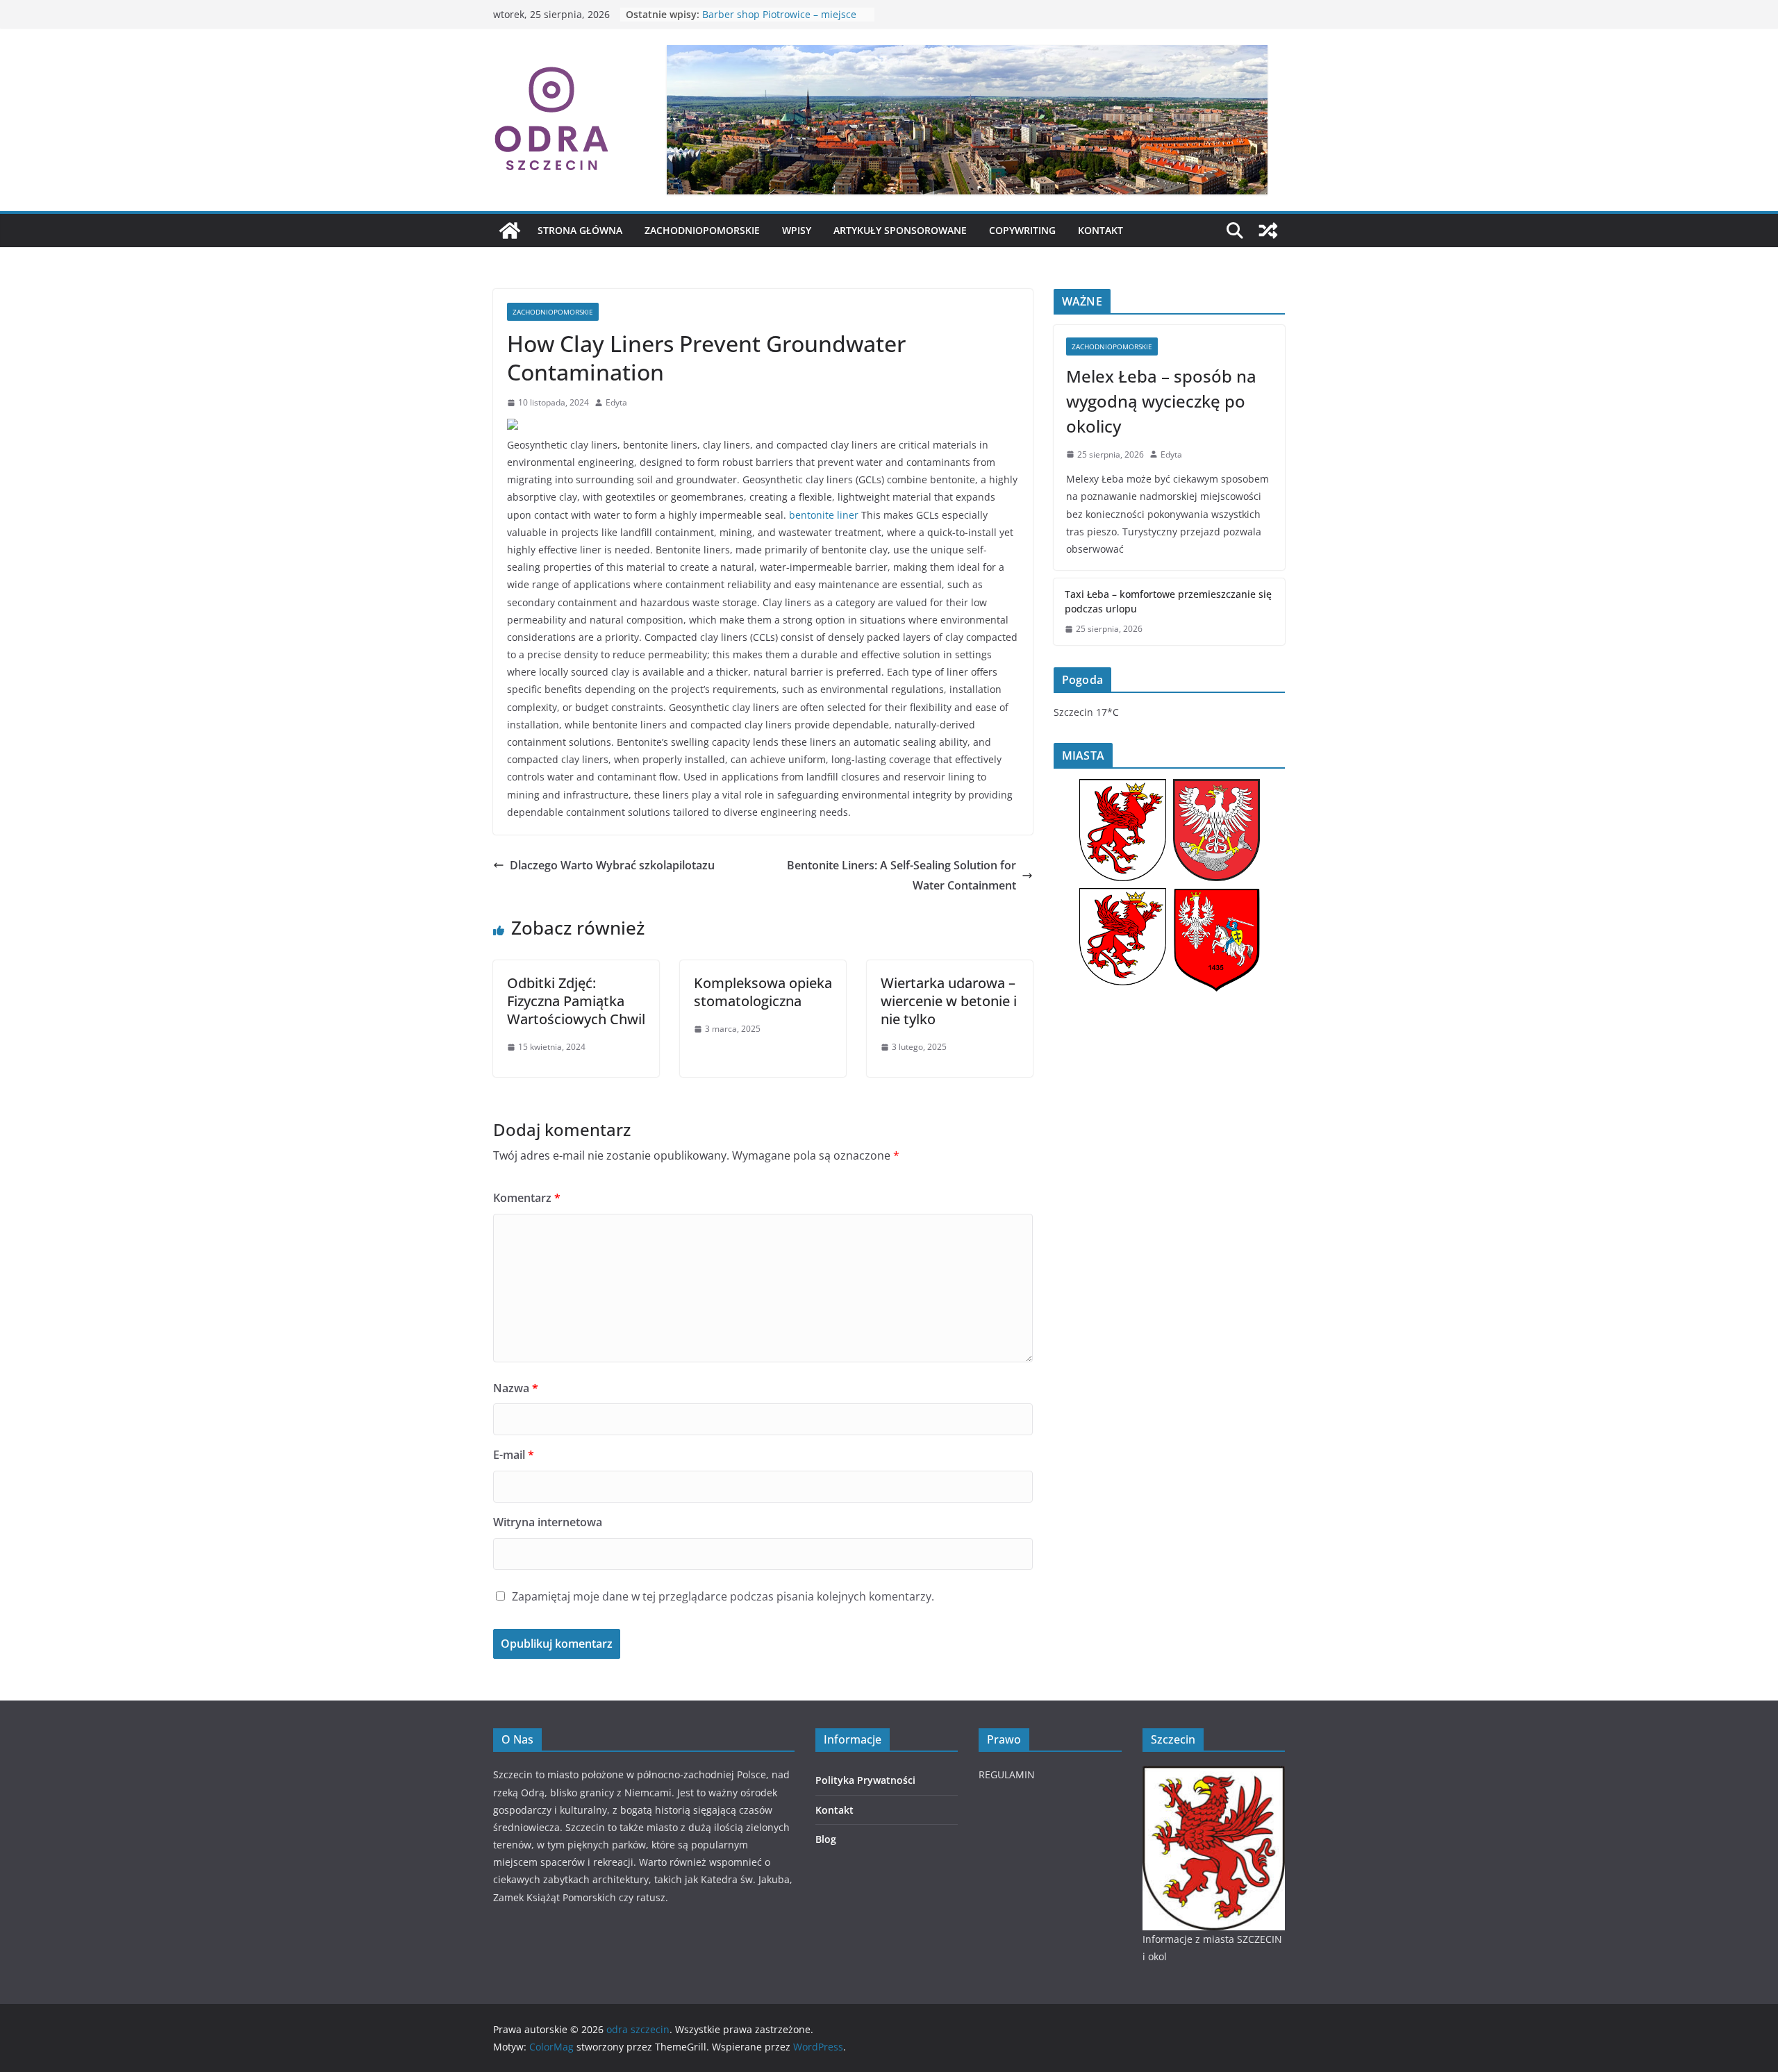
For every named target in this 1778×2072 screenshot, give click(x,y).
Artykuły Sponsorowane (900, 230)
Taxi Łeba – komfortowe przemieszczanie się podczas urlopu (1168, 601)
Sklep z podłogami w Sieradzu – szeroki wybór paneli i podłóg (775, 21)
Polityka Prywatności (865, 1780)
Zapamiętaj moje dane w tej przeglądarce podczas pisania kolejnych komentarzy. (723, 1596)
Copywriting (1022, 230)
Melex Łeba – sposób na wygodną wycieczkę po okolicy (1161, 401)
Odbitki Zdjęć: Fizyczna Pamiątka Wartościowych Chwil (576, 1001)
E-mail (514, 1455)
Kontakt (1100, 230)
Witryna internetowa (548, 1522)
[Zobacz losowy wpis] (1268, 231)
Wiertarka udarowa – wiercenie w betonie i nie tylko (949, 1001)
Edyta (616, 402)
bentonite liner (824, 515)
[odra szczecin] (510, 231)
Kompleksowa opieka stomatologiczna (763, 992)
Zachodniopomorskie (702, 230)
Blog (826, 1839)
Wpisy (797, 230)
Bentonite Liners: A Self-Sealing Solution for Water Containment (902, 875)
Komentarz (527, 1198)
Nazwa (516, 1388)
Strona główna (580, 230)
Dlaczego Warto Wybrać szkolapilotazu (612, 865)
